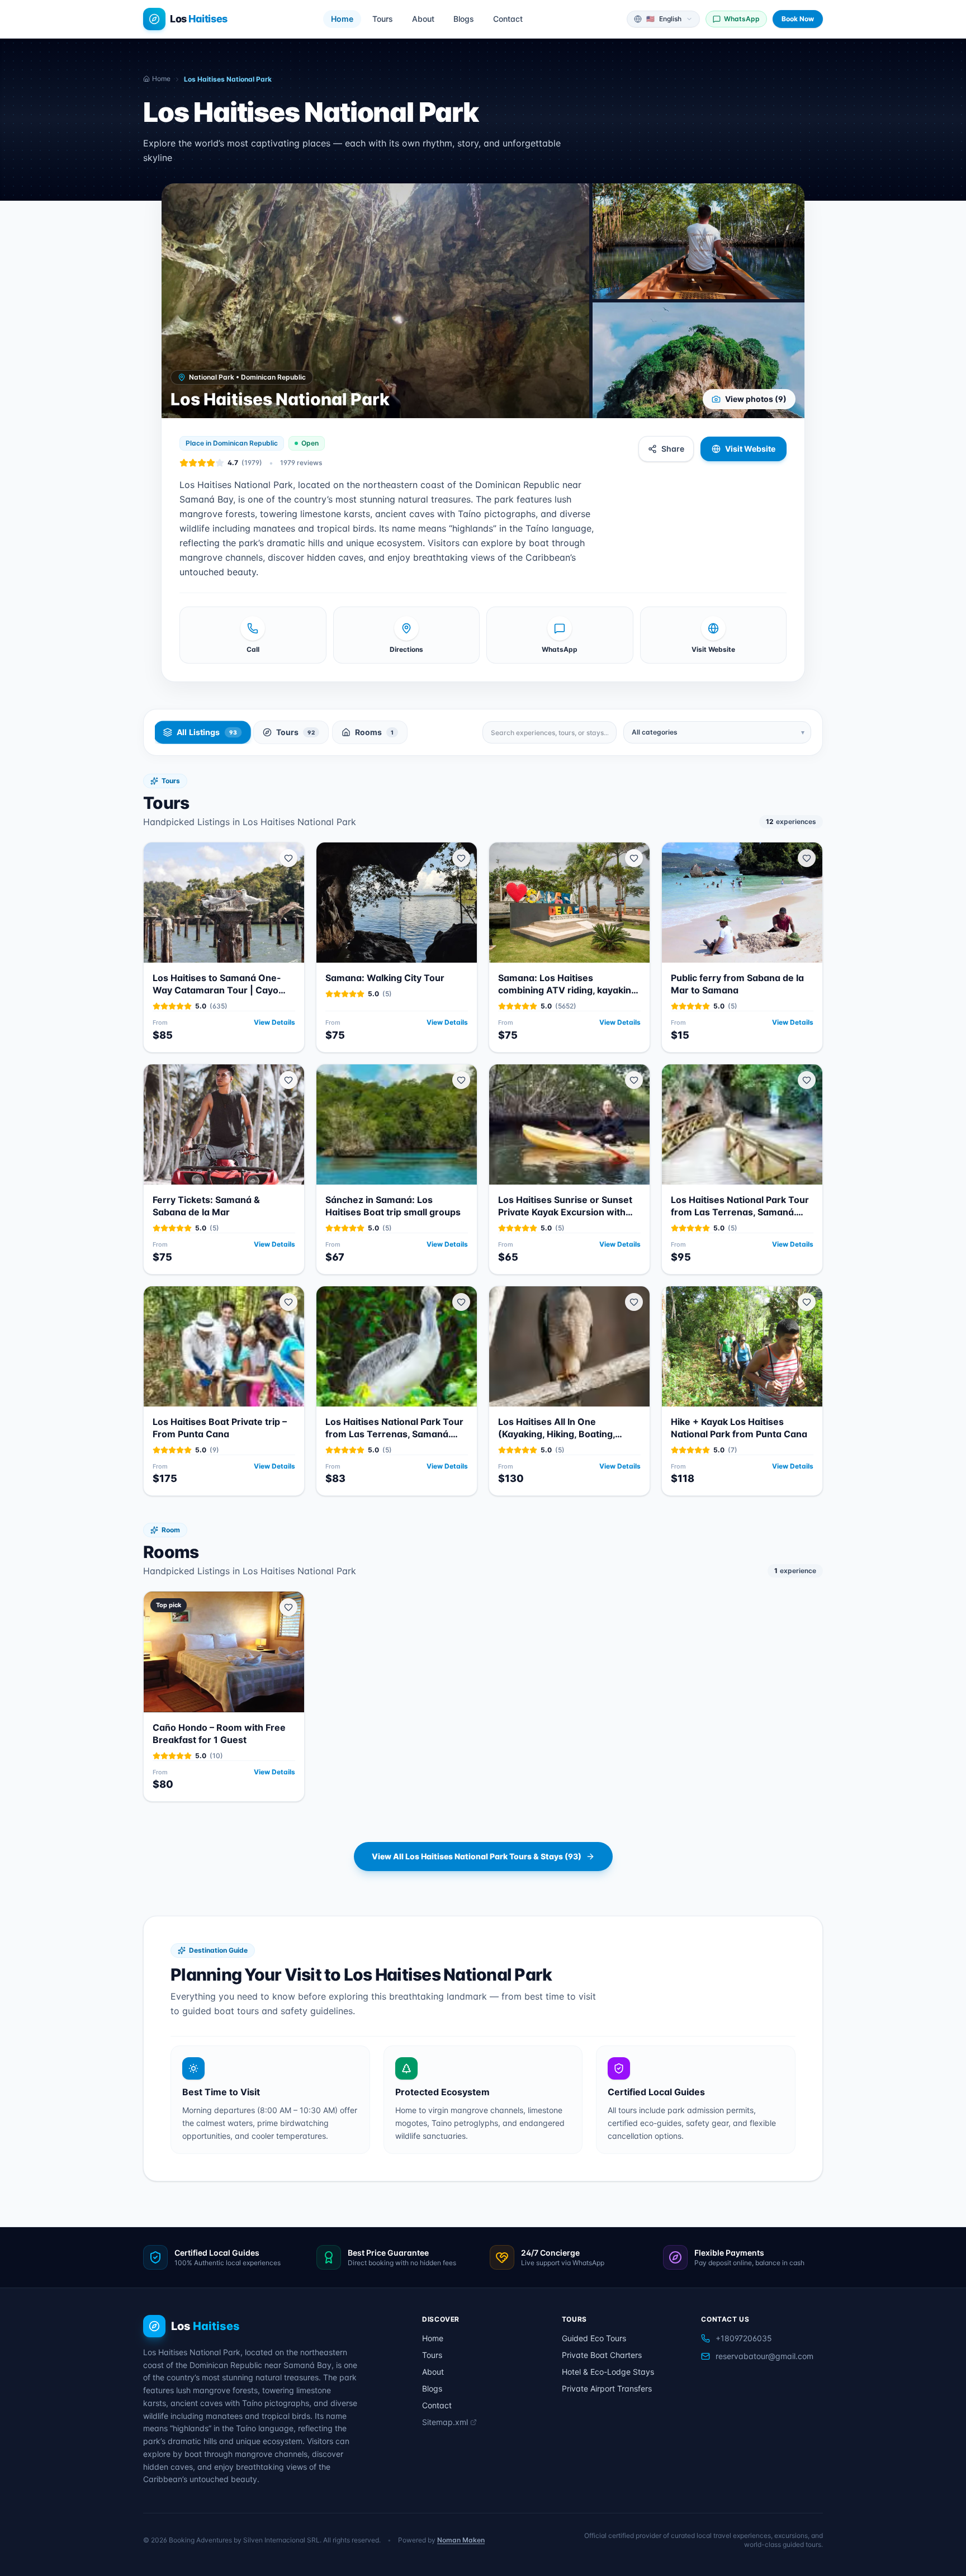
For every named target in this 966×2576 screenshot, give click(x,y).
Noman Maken (461, 2540)
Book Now (798, 19)
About (423, 19)
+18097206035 (744, 2338)
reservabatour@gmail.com (764, 2356)
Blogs (464, 19)
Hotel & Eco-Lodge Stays (608, 2372)
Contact (508, 19)
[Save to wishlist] (288, 858)
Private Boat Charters (602, 2355)
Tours (383, 19)
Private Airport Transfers (607, 2388)
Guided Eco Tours (594, 2338)
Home (342, 19)
